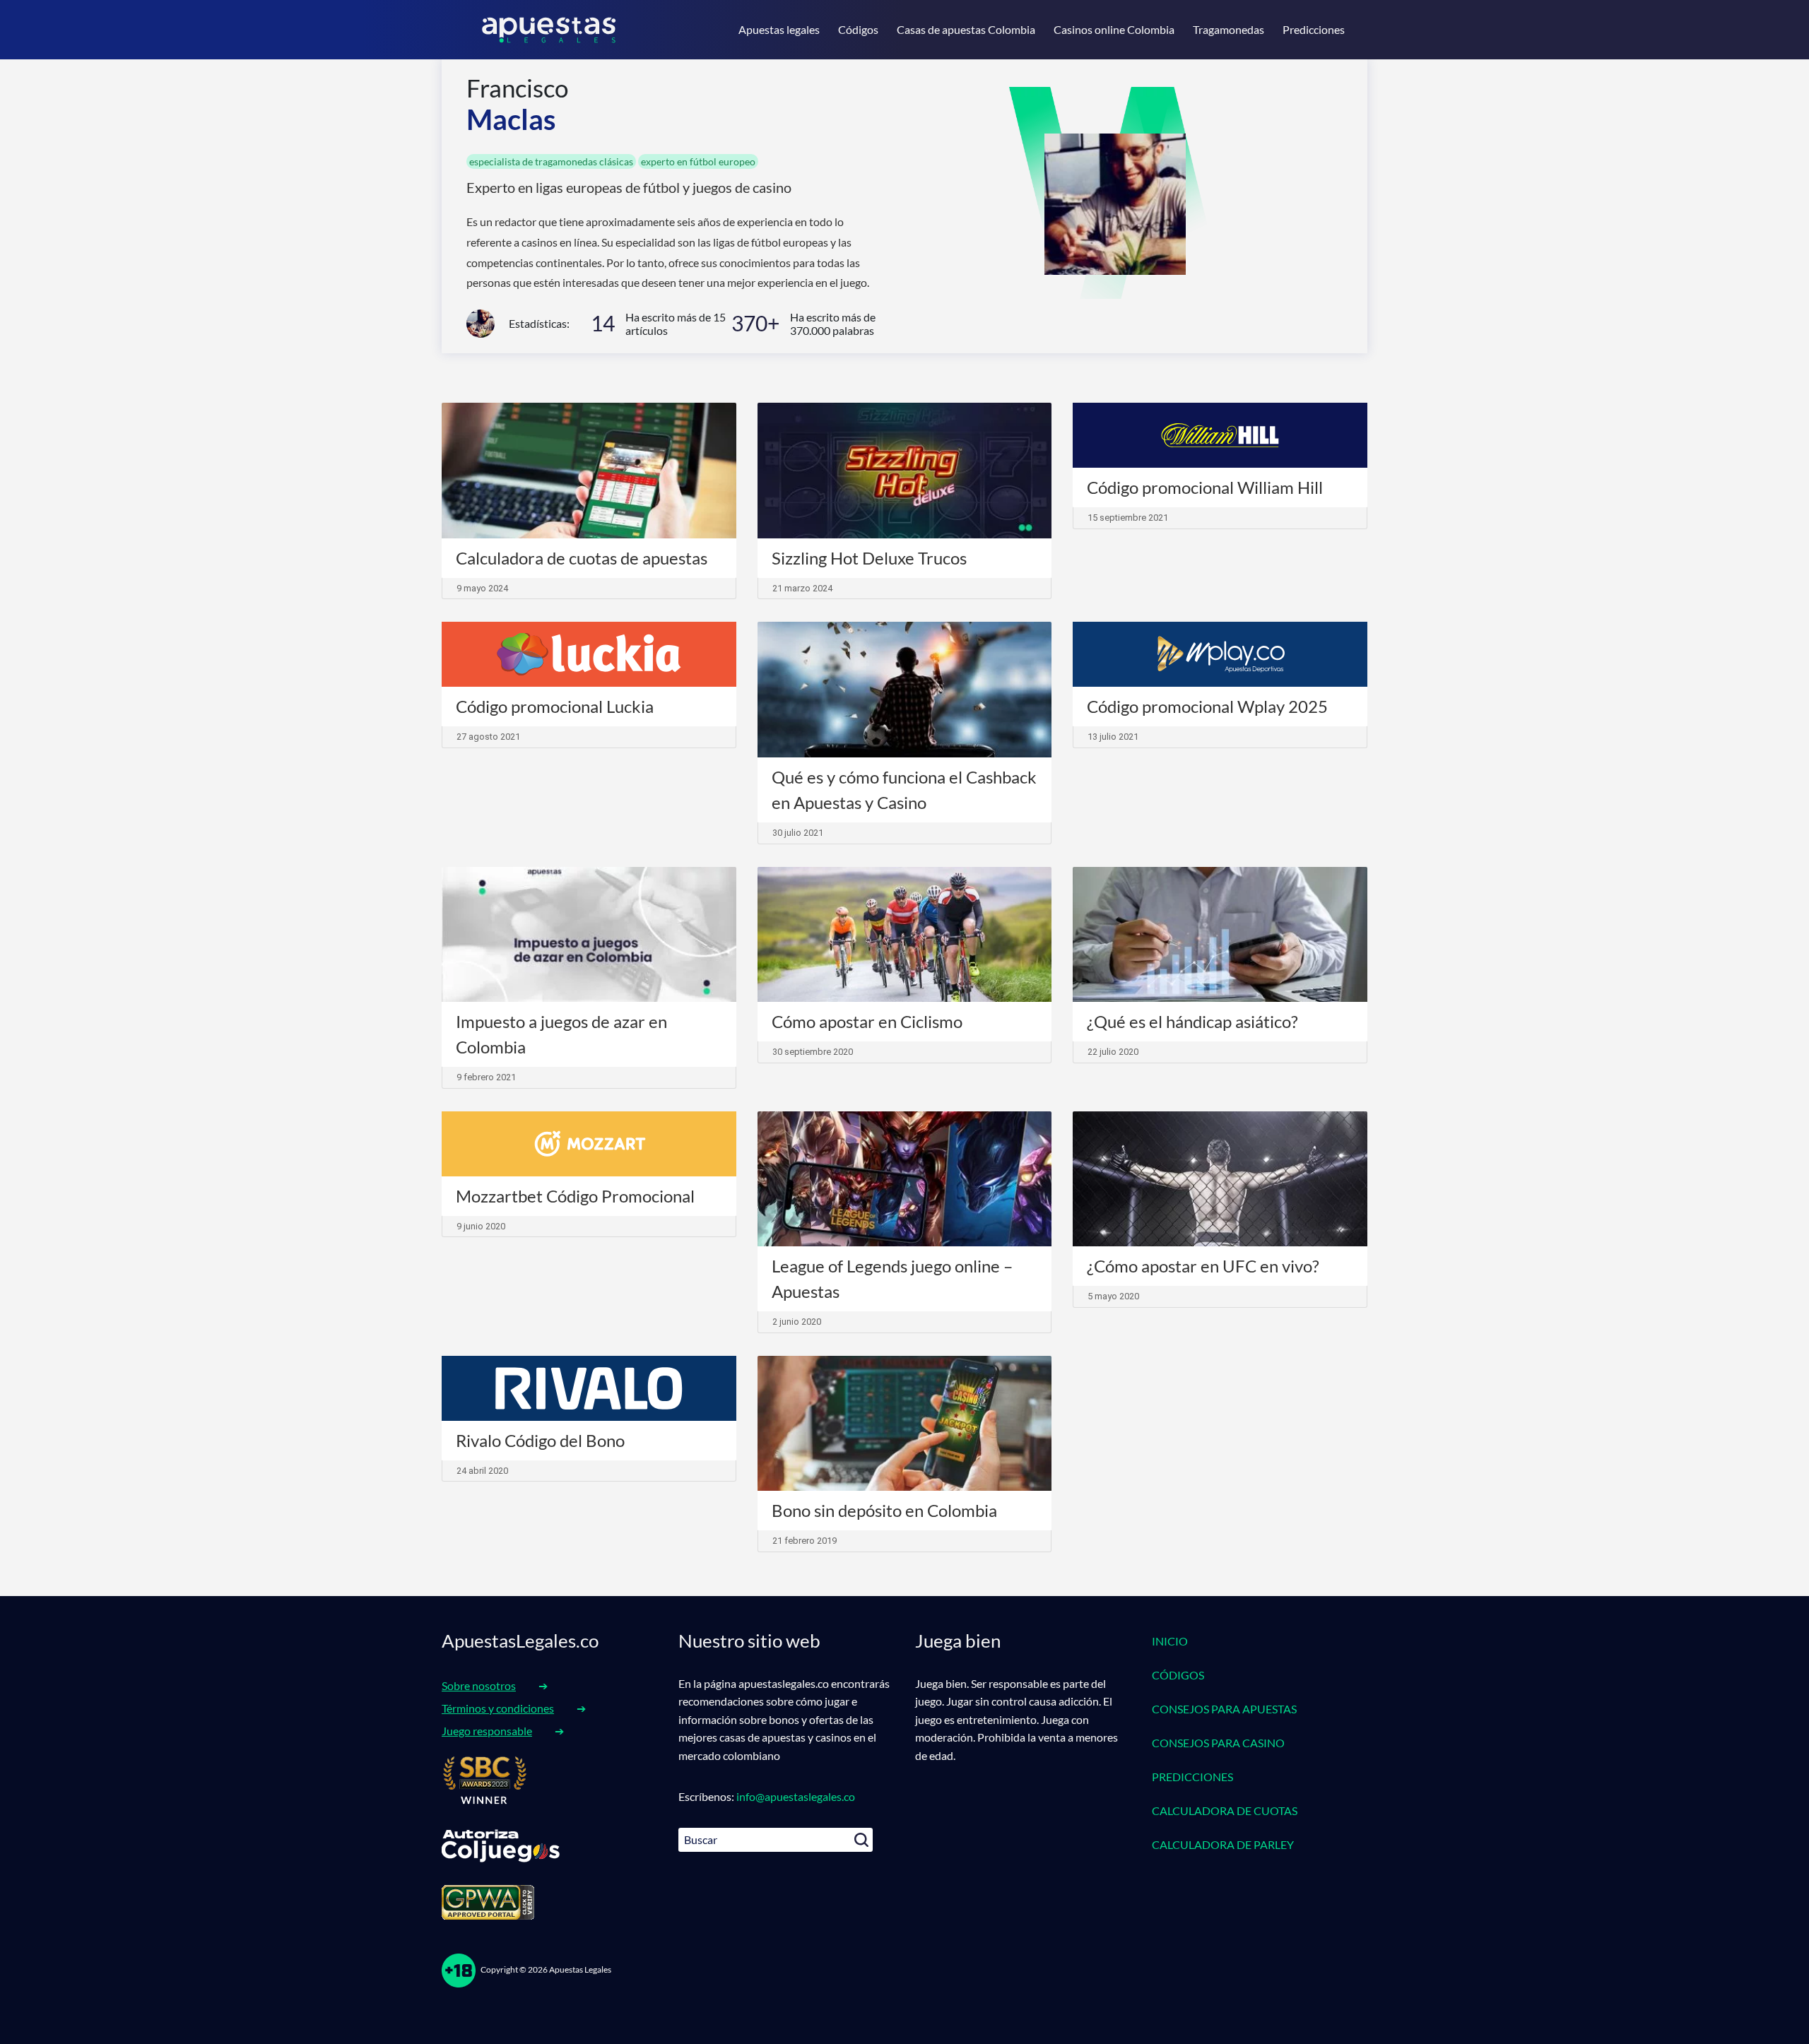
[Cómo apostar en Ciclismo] (905, 935)
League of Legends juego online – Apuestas (892, 1278)
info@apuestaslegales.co (796, 1796)
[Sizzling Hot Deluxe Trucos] (905, 471)
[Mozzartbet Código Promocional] (589, 1144)
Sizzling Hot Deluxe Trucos (869, 558)
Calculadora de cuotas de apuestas (582, 558)
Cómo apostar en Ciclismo (867, 1021)
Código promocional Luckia (555, 706)
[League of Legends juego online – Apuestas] (905, 1179)
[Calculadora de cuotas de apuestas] (589, 471)
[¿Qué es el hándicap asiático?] (1220, 935)
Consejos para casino (1218, 1743)
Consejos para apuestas (1224, 1709)
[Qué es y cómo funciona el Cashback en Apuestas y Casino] (905, 690)
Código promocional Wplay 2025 (1207, 706)
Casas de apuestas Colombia (966, 29)
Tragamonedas (1228, 29)
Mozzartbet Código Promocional (575, 1196)
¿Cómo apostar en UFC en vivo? (1203, 1266)
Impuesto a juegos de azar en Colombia (561, 1034)
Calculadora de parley (1223, 1844)
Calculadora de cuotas (1225, 1810)
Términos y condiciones (498, 1708)
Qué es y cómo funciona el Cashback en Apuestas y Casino (904, 790)
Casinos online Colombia (1114, 29)
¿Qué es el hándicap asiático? (1192, 1021)
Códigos (858, 29)
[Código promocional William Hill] (1220, 435)
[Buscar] (861, 1840)
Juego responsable (487, 1731)
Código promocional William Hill (1205, 487)
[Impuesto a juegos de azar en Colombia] (589, 935)
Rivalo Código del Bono (540, 1440)
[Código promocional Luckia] (589, 654)
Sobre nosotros (479, 1685)
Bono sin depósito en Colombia (884, 1510)
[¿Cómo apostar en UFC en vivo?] (1220, 1179)
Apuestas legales (779, 29)
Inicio (1170, 1641)
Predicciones (1314, 29)
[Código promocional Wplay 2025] (1220, 654)
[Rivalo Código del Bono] (589, 1388)
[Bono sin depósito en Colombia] (905, 1424)
